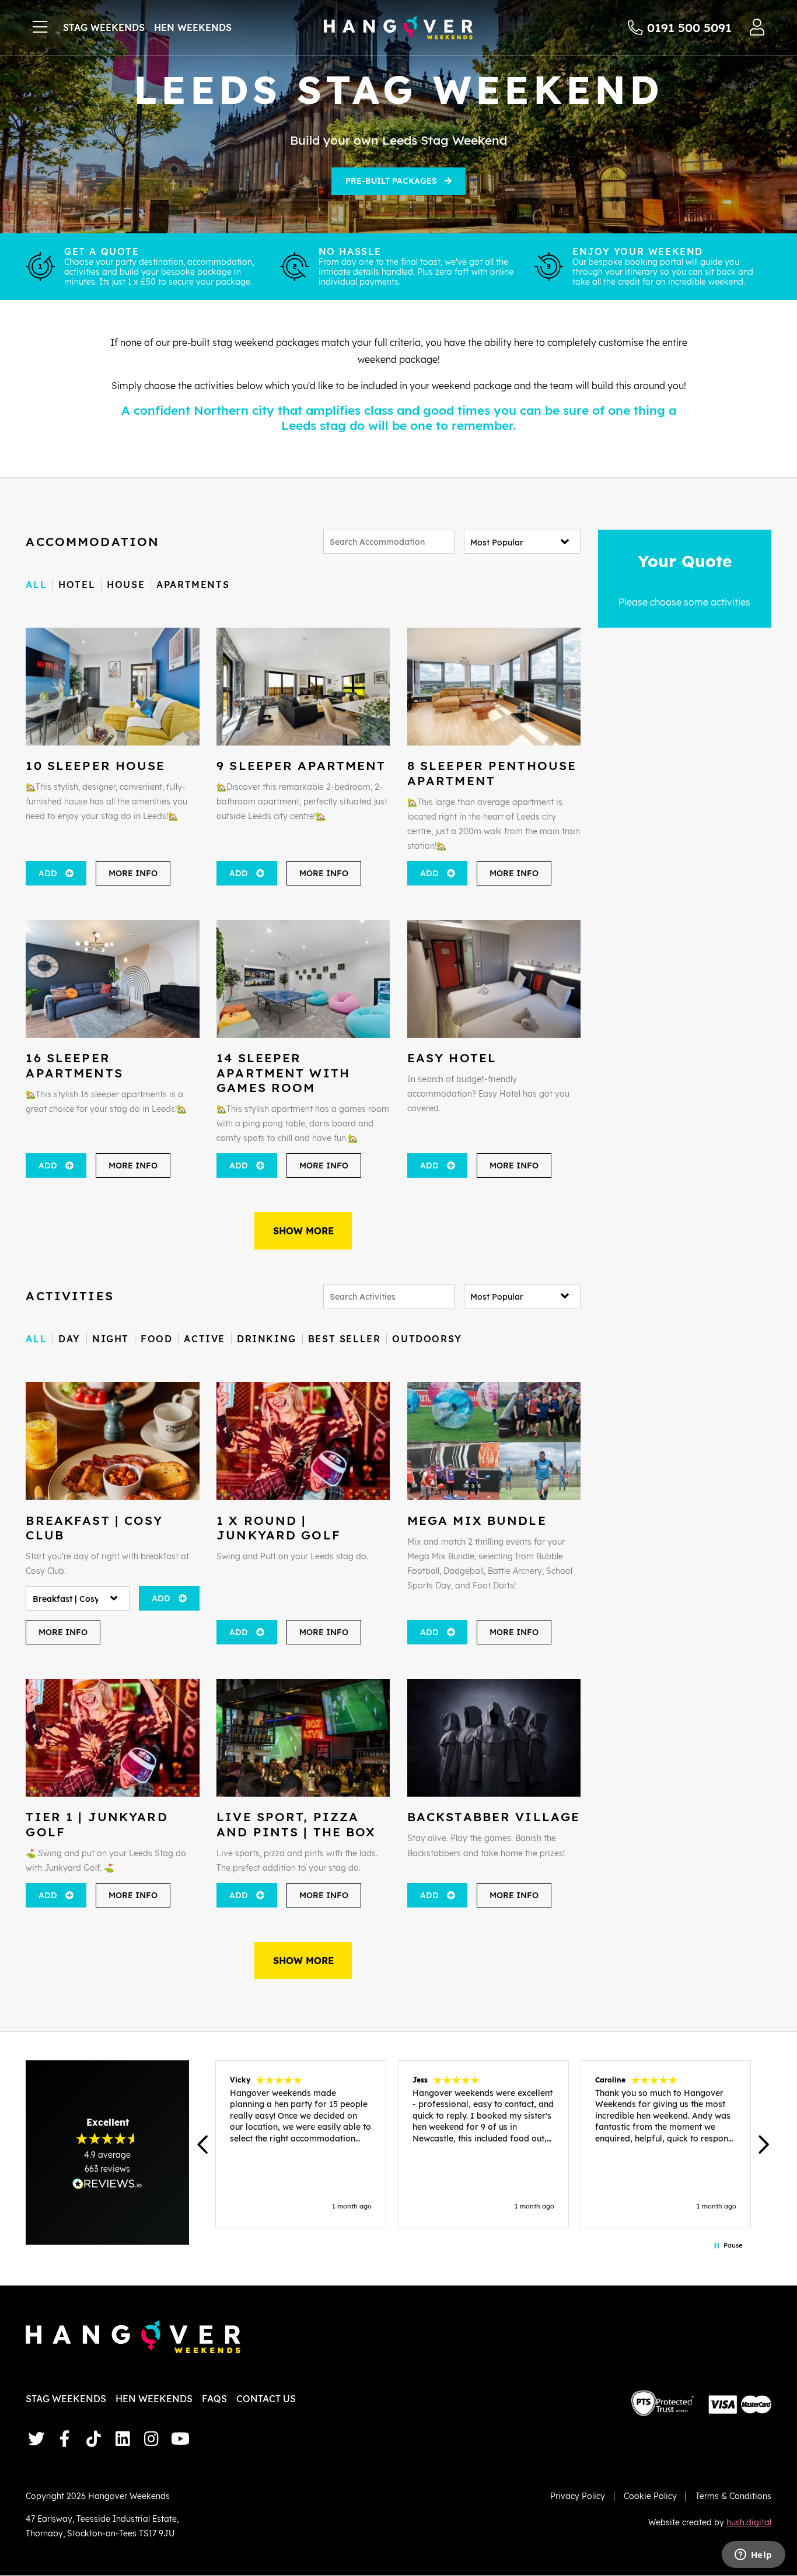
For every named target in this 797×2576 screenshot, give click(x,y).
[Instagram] (151, 2439)
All (36, 584)
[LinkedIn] (123, 2439)
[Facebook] (65, 2439)
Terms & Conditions (733, 2496)
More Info (133, 873)
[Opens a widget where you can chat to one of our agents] (753, 2556)
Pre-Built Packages (391, 181)
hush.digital (749, 2522)
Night (111, 1339)
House (126, 584)
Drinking (267, 1339)
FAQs (214, 2399)
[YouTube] (180, 2439)
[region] (483, 2144)
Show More (303, 1231)
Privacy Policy (578, 2496)
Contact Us (266, 2399)
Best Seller (345, 1339)
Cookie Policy (650, 2496)
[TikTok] (94, 2439)
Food (156, 1339)
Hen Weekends (193, 27)
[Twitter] (36, 2439)
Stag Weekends (104, 27)
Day (69, 1339)
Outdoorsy (427, 1339)
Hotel (77, 584)
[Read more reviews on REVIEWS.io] (107, 2184)
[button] (203, 2145)
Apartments (193, 584)
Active (205, 1339)
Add (48, 873)
